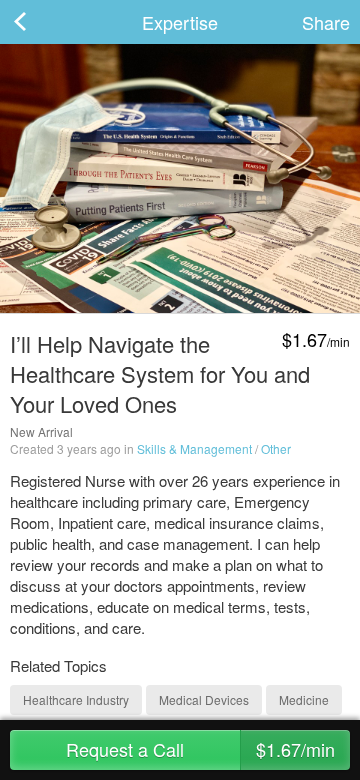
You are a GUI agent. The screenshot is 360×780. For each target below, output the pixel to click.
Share (326, 22)
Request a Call (200, 749)
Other (276, 448)
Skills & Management (194, 448)
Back (40, 22)
